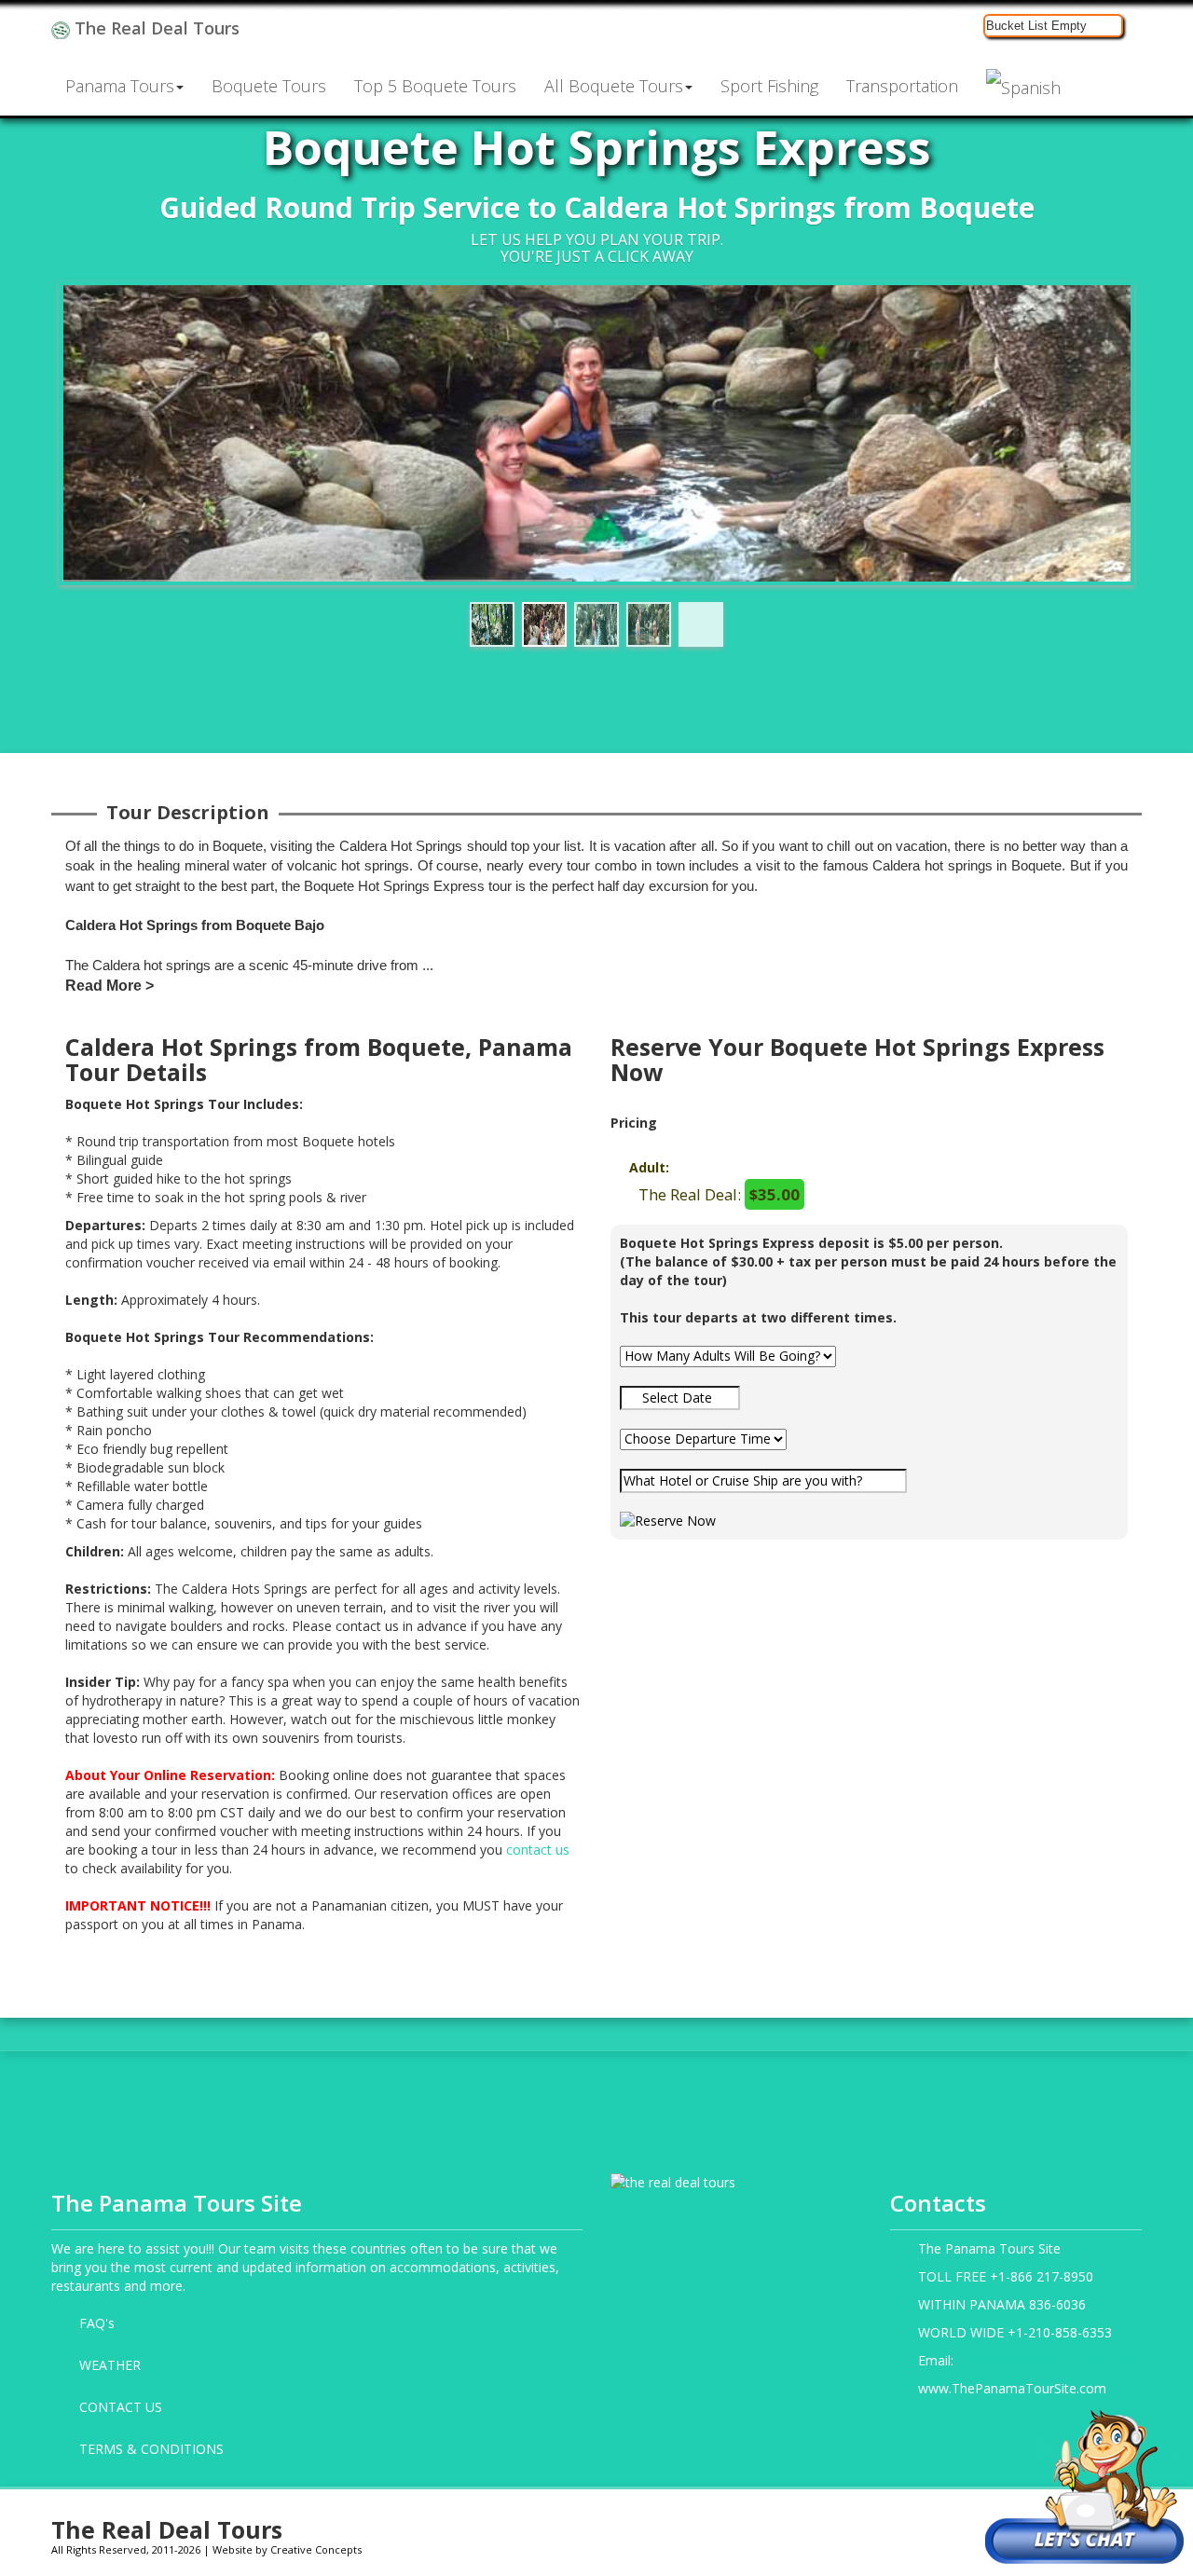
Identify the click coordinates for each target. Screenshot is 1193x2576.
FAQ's (97, 2323)
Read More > (110, 986)
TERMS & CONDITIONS (151, 2449)
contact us (538, 1850)
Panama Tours (120, 86)
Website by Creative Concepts (287, 2549)
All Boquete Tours (614, 86)
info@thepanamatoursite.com (1048, 2360)
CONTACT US (121, 2407)
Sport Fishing (769, 86)
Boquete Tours (269, 86)
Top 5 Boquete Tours (435, 86)
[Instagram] (790, 2526)
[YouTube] (885, 2526)
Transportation (902, 86)
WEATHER (110, 2365)
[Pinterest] (932, 2526)
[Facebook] (742, 2526)
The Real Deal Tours (155, 28)
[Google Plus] (837, 2526)
